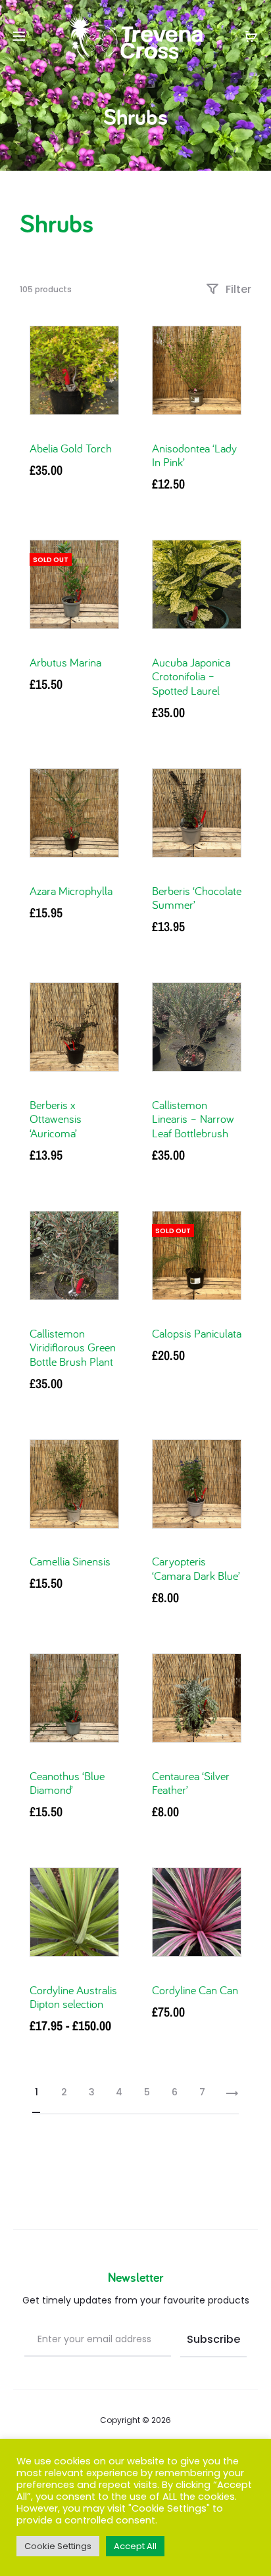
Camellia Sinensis (70, 1561)
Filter (237, 289)
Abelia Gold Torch (71, 448)
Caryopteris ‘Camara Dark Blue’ (196, 1568)
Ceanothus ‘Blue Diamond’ (67, 1783)
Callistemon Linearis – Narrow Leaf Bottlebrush (193, 1119)
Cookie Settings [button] (58, 2546)
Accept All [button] (135, 2546)
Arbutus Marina (65, 662)
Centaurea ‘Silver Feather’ (191, 1783)
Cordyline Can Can (195, 1990)
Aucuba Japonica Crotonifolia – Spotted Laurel (191, 676)
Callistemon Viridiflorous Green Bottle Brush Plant (73, 1347)
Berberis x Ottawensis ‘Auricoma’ (56, 1119)
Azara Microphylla (71, 891)
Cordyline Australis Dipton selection (73, 1997)
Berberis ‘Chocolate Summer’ (197, 898)
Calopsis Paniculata (197, 1333)
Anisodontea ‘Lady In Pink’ (194, 455)
